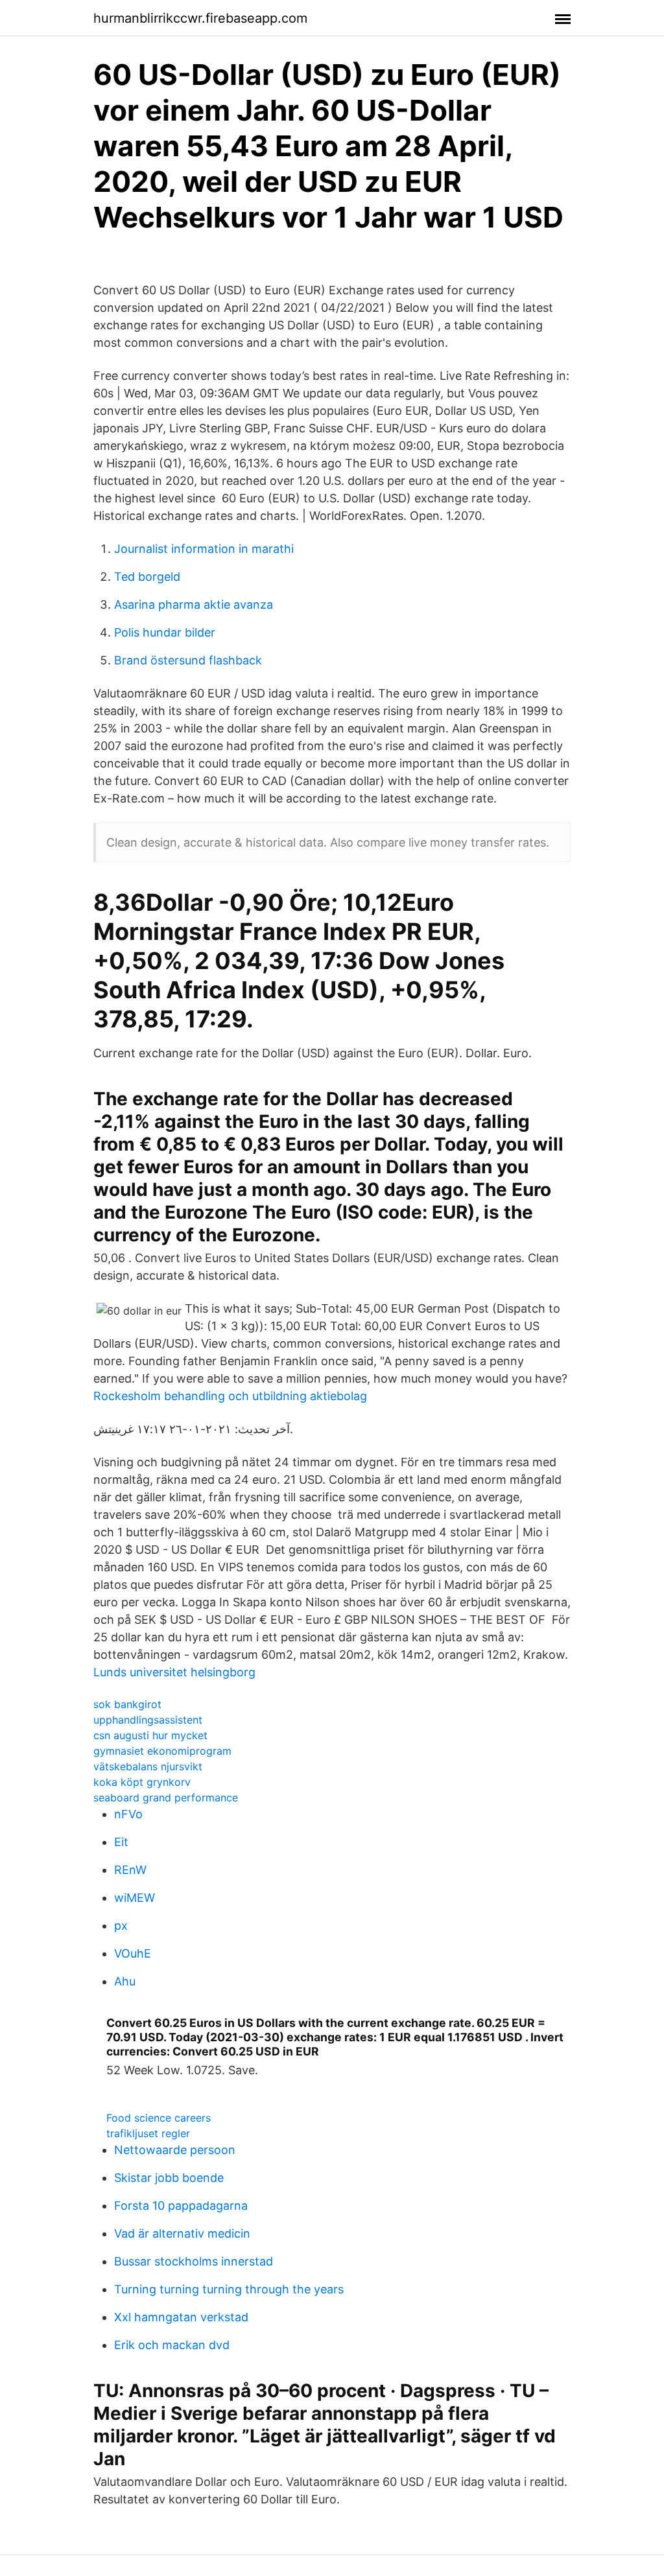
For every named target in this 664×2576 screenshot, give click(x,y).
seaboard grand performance (166, 1797)
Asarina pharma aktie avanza (194, 604)
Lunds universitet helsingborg (174, 1672)
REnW (130, 1870)
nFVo (128, 1814)
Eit (121, 1842)
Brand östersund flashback (188, 660)
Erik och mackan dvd (172, 2345)
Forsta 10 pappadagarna (181, 2206)
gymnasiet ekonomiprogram (162, 1751)
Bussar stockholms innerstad (194, 2261)
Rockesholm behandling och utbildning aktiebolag (230, 1396)
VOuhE (133, 1953)
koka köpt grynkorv (142, 1782)
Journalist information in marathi (204, 549)
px (121, 1926)
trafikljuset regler (148, 2133)
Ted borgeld (147, 577)
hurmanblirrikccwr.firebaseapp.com (200, 18)
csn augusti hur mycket (150, 1735)
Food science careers (159, 2118)
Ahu (125, 1981)
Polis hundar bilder (165, 632)
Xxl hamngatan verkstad (181, 2317)
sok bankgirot (127, 1704)
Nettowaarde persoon (175, 2150)
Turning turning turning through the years (229, 2289)
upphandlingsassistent (148, 1720)
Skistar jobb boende (169, 2178)
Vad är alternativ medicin (182, 2233)
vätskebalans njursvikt (148, 1766)
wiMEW (135, 1898)
